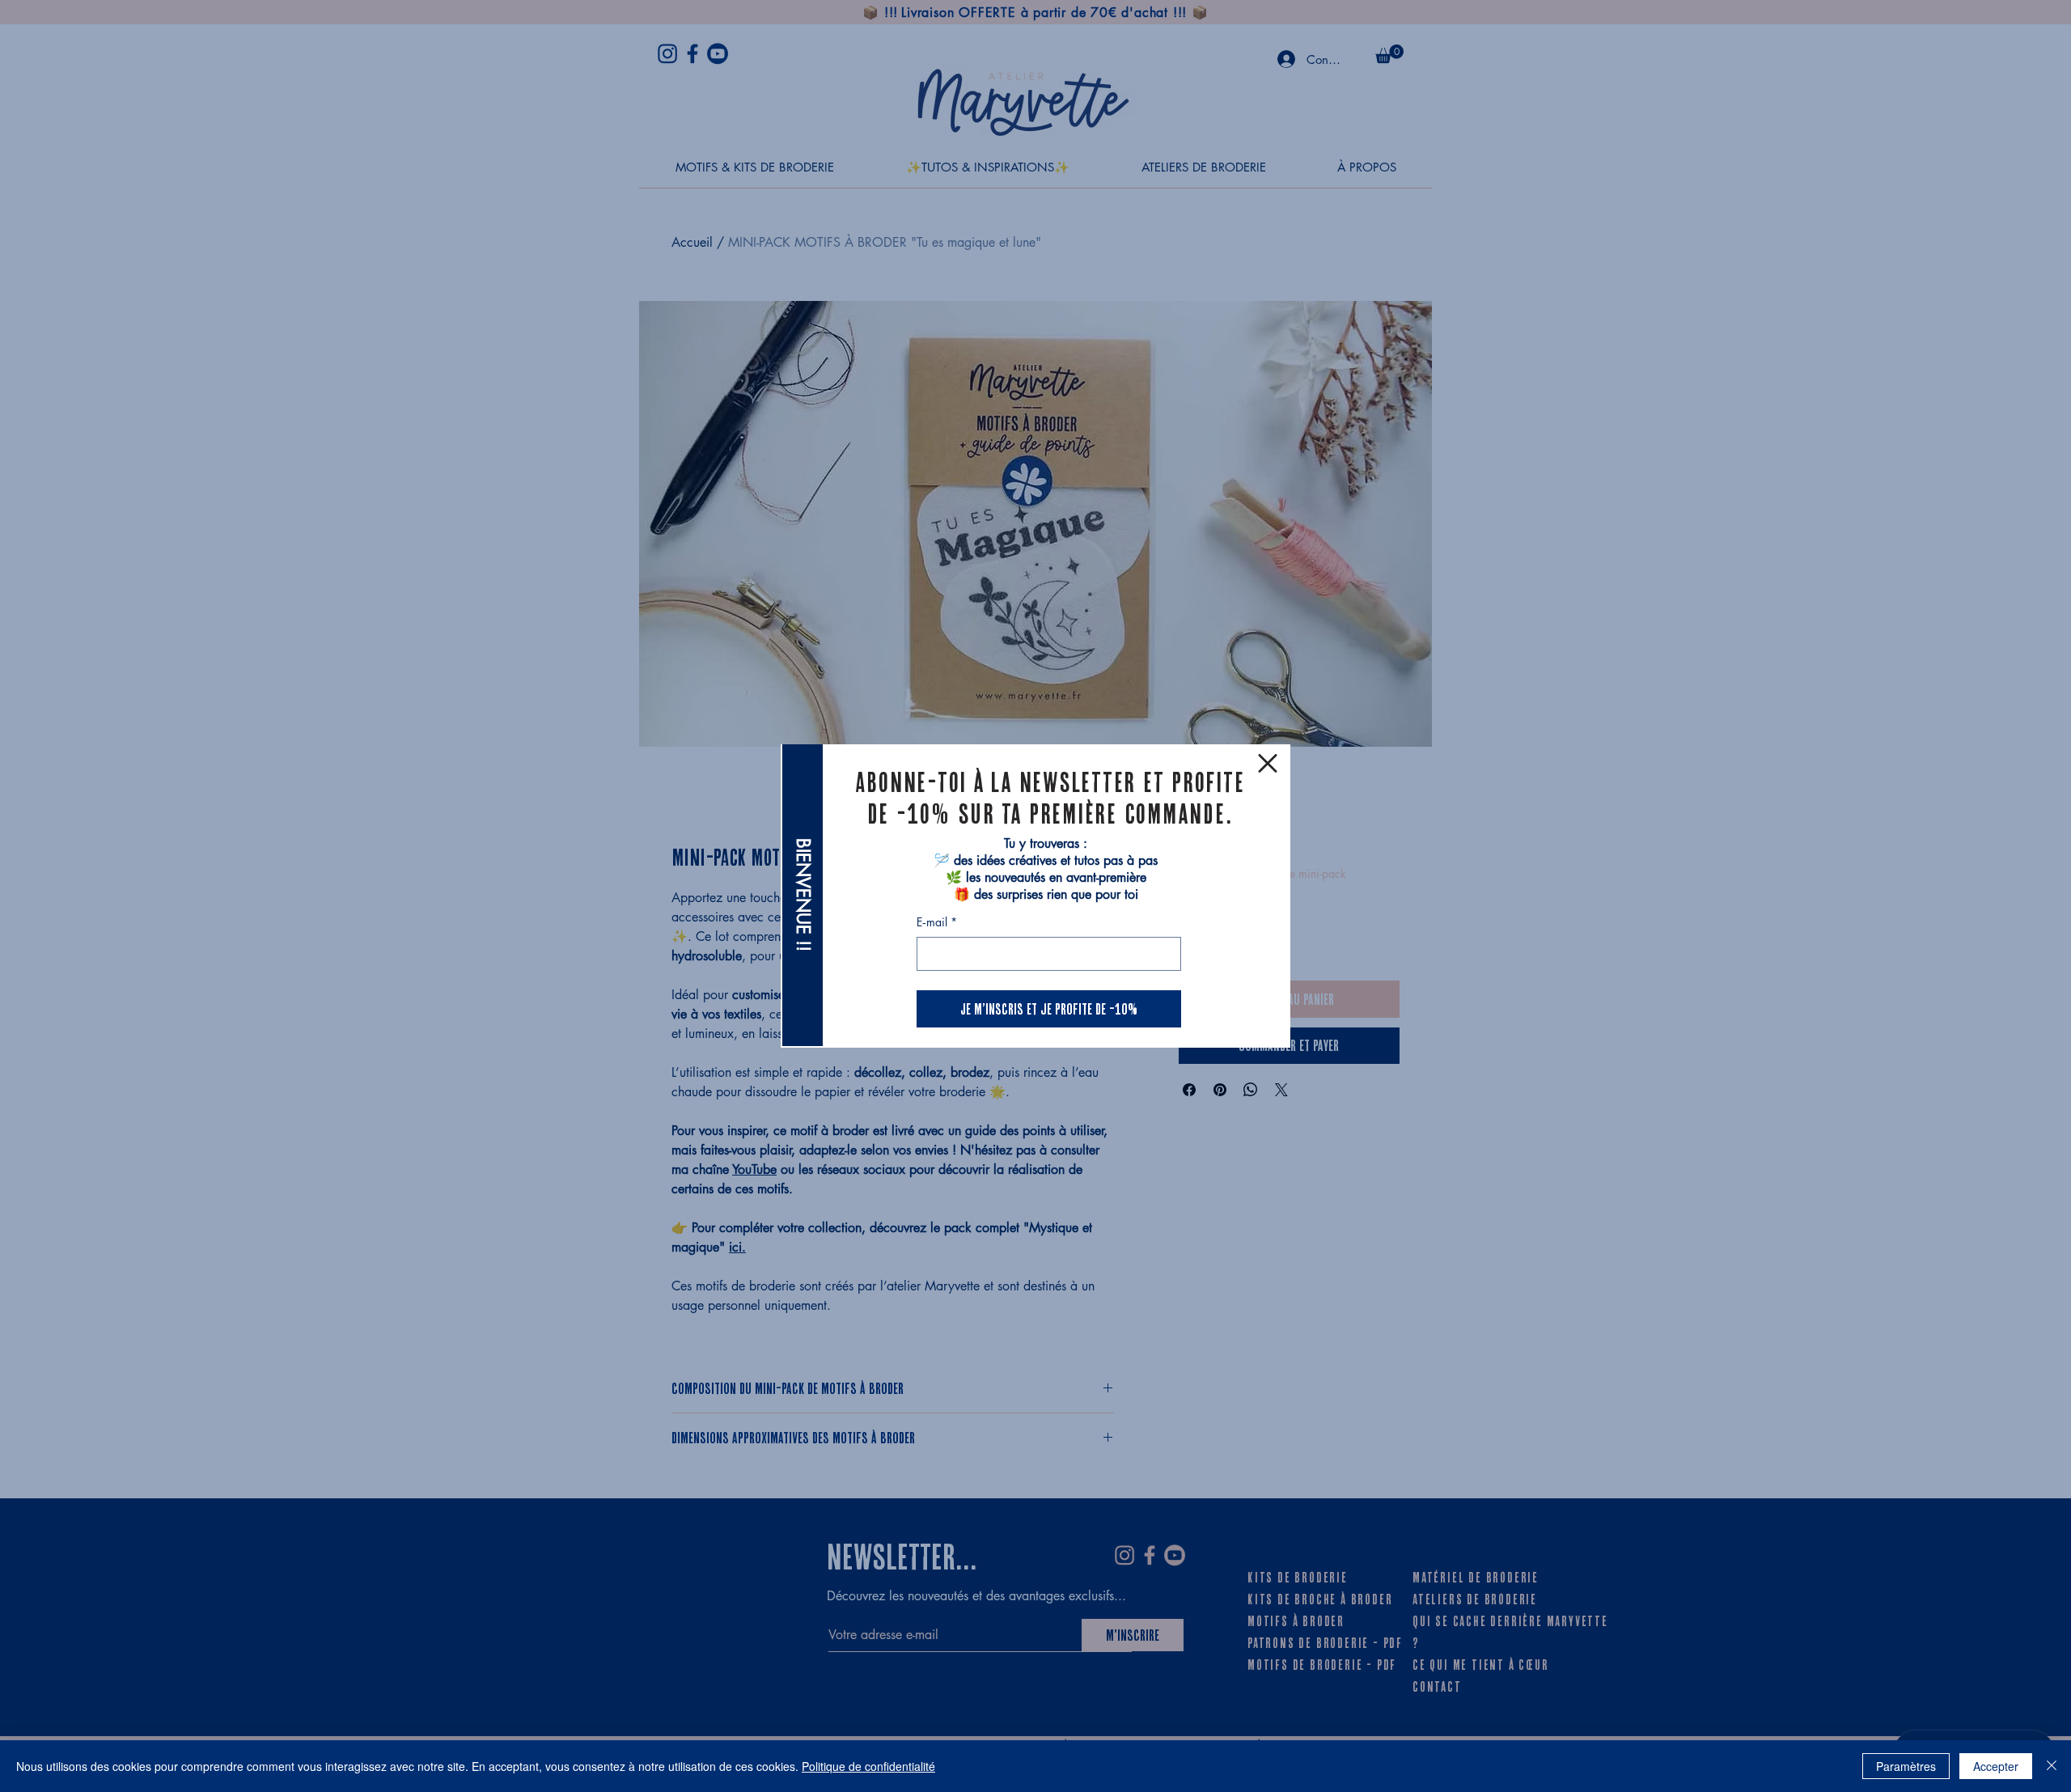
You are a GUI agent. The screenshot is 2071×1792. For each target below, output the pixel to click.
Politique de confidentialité (868, 1766)
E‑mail (937, 922)
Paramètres (1906, 1766)
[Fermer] (2052, 1766)
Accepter (1996, 1766)
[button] (1268, 763)
